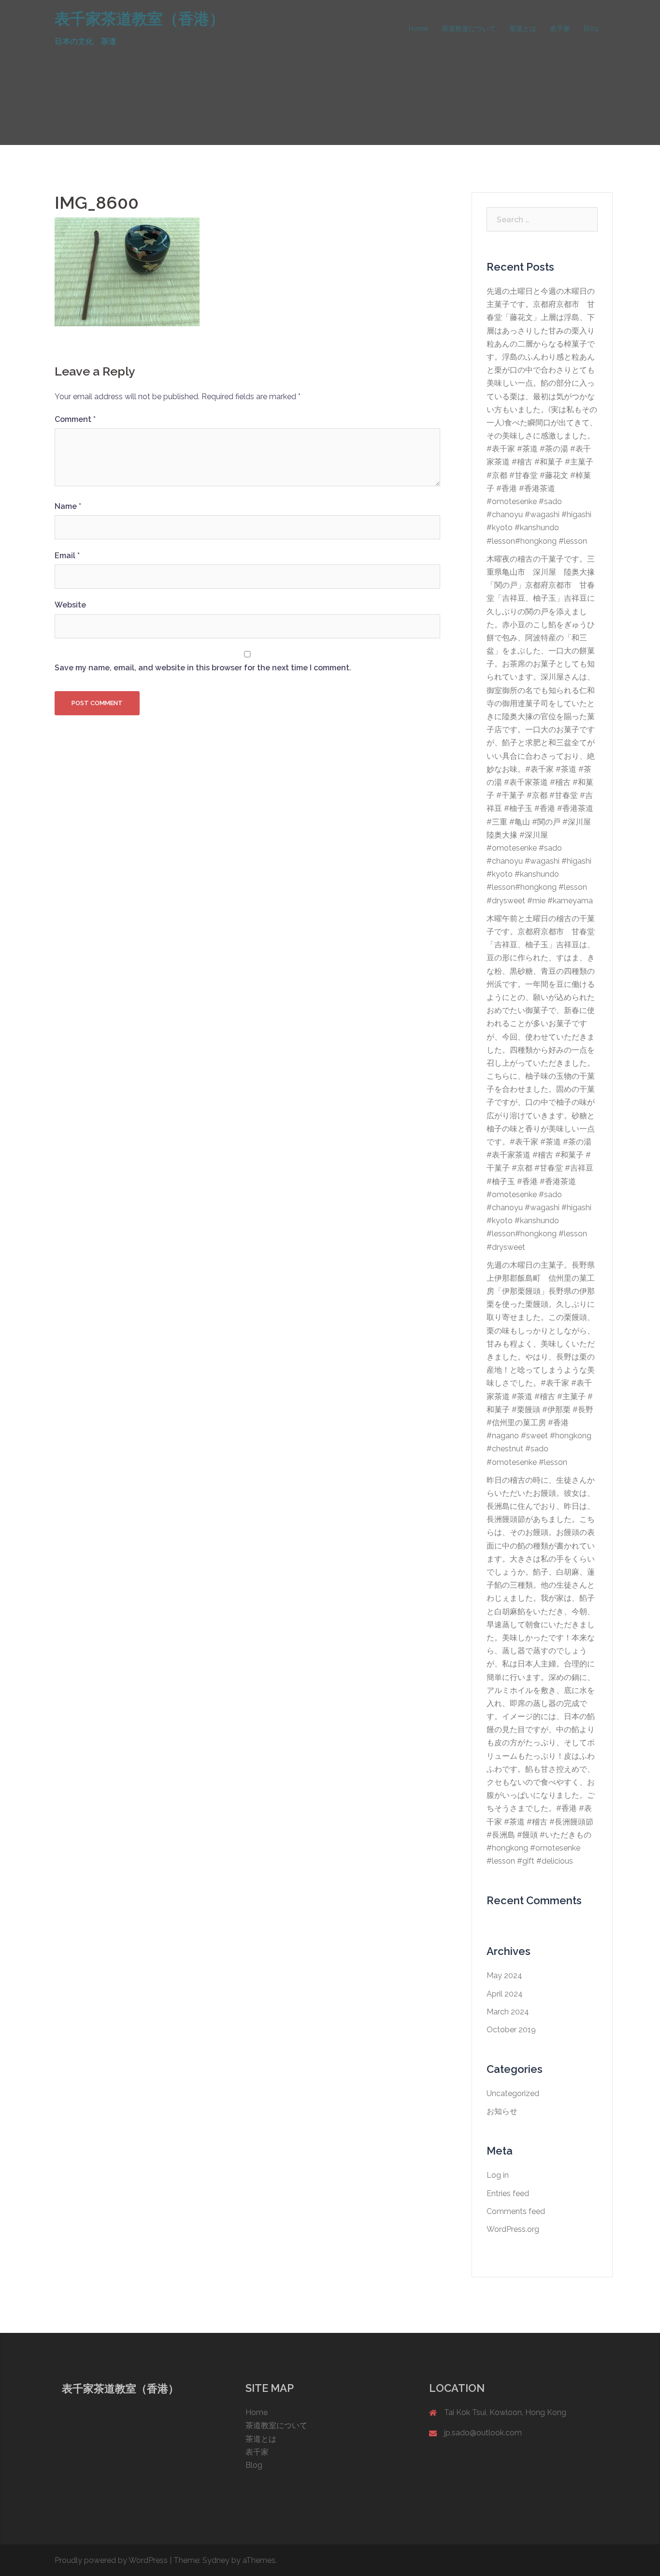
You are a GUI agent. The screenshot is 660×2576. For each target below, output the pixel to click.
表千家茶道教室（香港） (140, 19)
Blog (591, 29)
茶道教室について (469, 29)
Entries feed (508, 2193)
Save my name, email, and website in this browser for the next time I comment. (203, 668)
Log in (498, 2175)
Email (67, 556)
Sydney (216, 2560)
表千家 (560, 29)
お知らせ (502, 2111)
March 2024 (508, 2012)
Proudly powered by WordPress (111, 2560)
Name (68, 506)
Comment (75, 419)
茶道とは (523, 29)
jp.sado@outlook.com (483, 2433)
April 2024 (505, 1994)
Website (70, 605)
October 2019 (511, 2030)
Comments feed (516, 2211)
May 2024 (504, 1975)
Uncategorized (513, 2093)
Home (418, 29)
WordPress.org (513, 2229)
